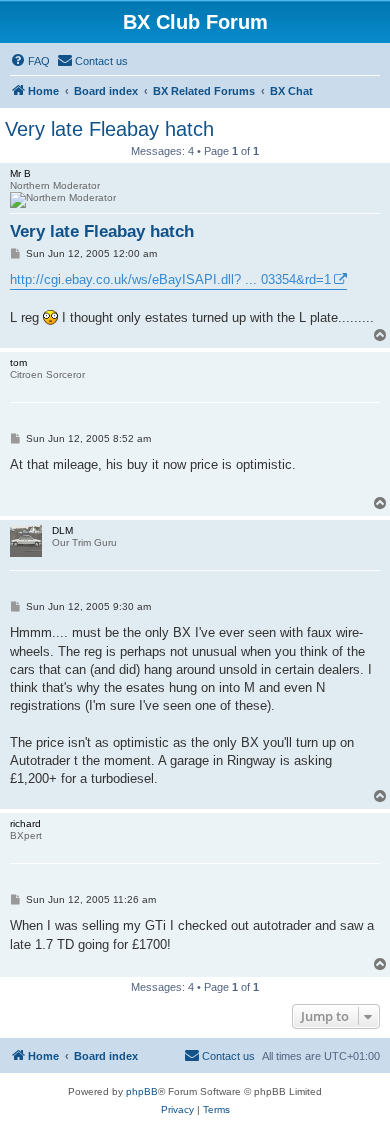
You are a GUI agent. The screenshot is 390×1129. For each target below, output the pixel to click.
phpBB (142, 1091)
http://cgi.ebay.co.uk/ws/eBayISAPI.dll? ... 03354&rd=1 (170, 279)
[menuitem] (30, 61)
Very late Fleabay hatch (109, 129)
